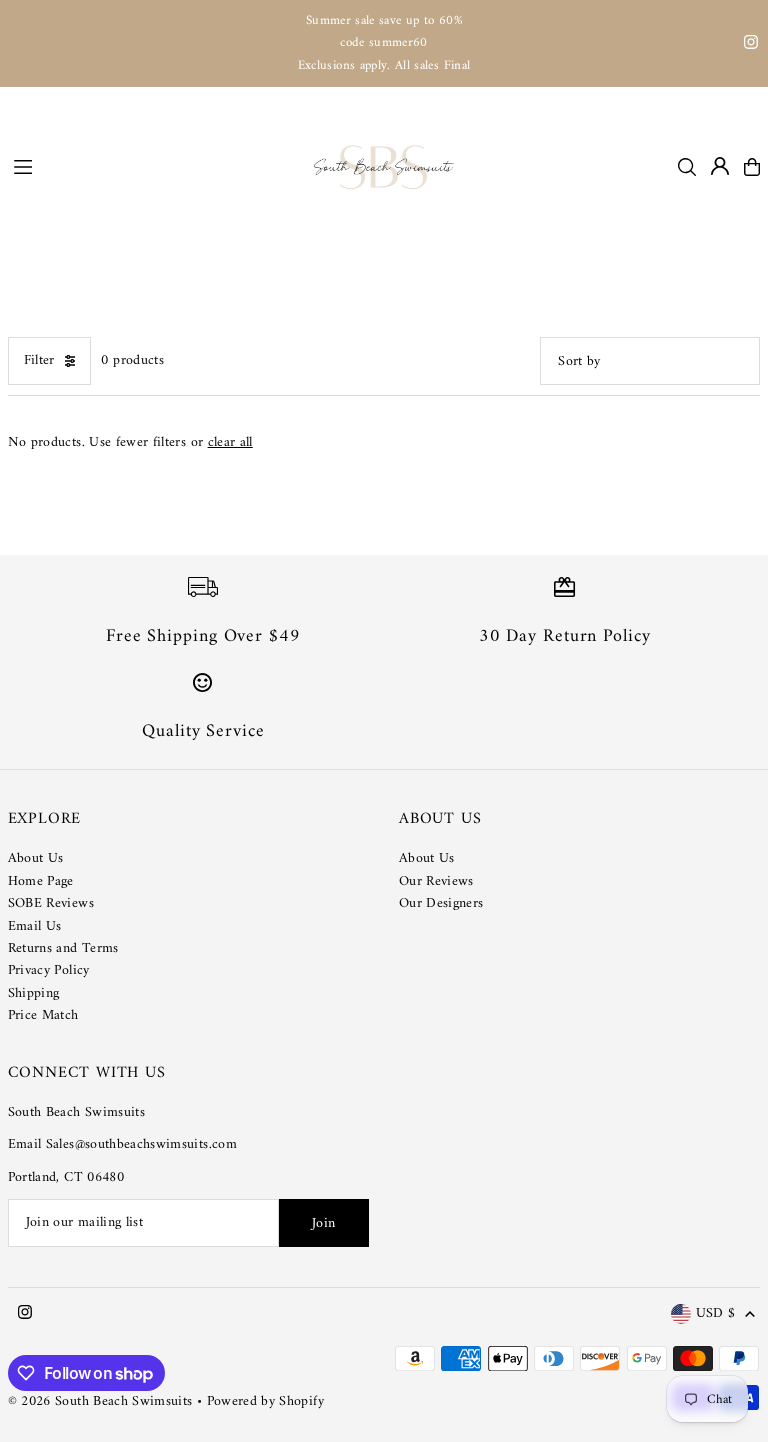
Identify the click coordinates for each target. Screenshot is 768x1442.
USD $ (716, 1314)
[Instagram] (751, 45)
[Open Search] (687, 167)
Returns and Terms (63, 948)
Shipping (34, 993)
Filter (39, 360)
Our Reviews (436, 881)
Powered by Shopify (265, 1401)
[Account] (720, 166)
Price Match (43, 1015)
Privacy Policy (49, 970)
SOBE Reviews (51, 903)
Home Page (41, 881)
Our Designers (441, 903)
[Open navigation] (154, 166)
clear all (230, 442)
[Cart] (752, 167)
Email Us (35, 926)
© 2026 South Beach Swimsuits (100, 1401)
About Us (36, 858)
